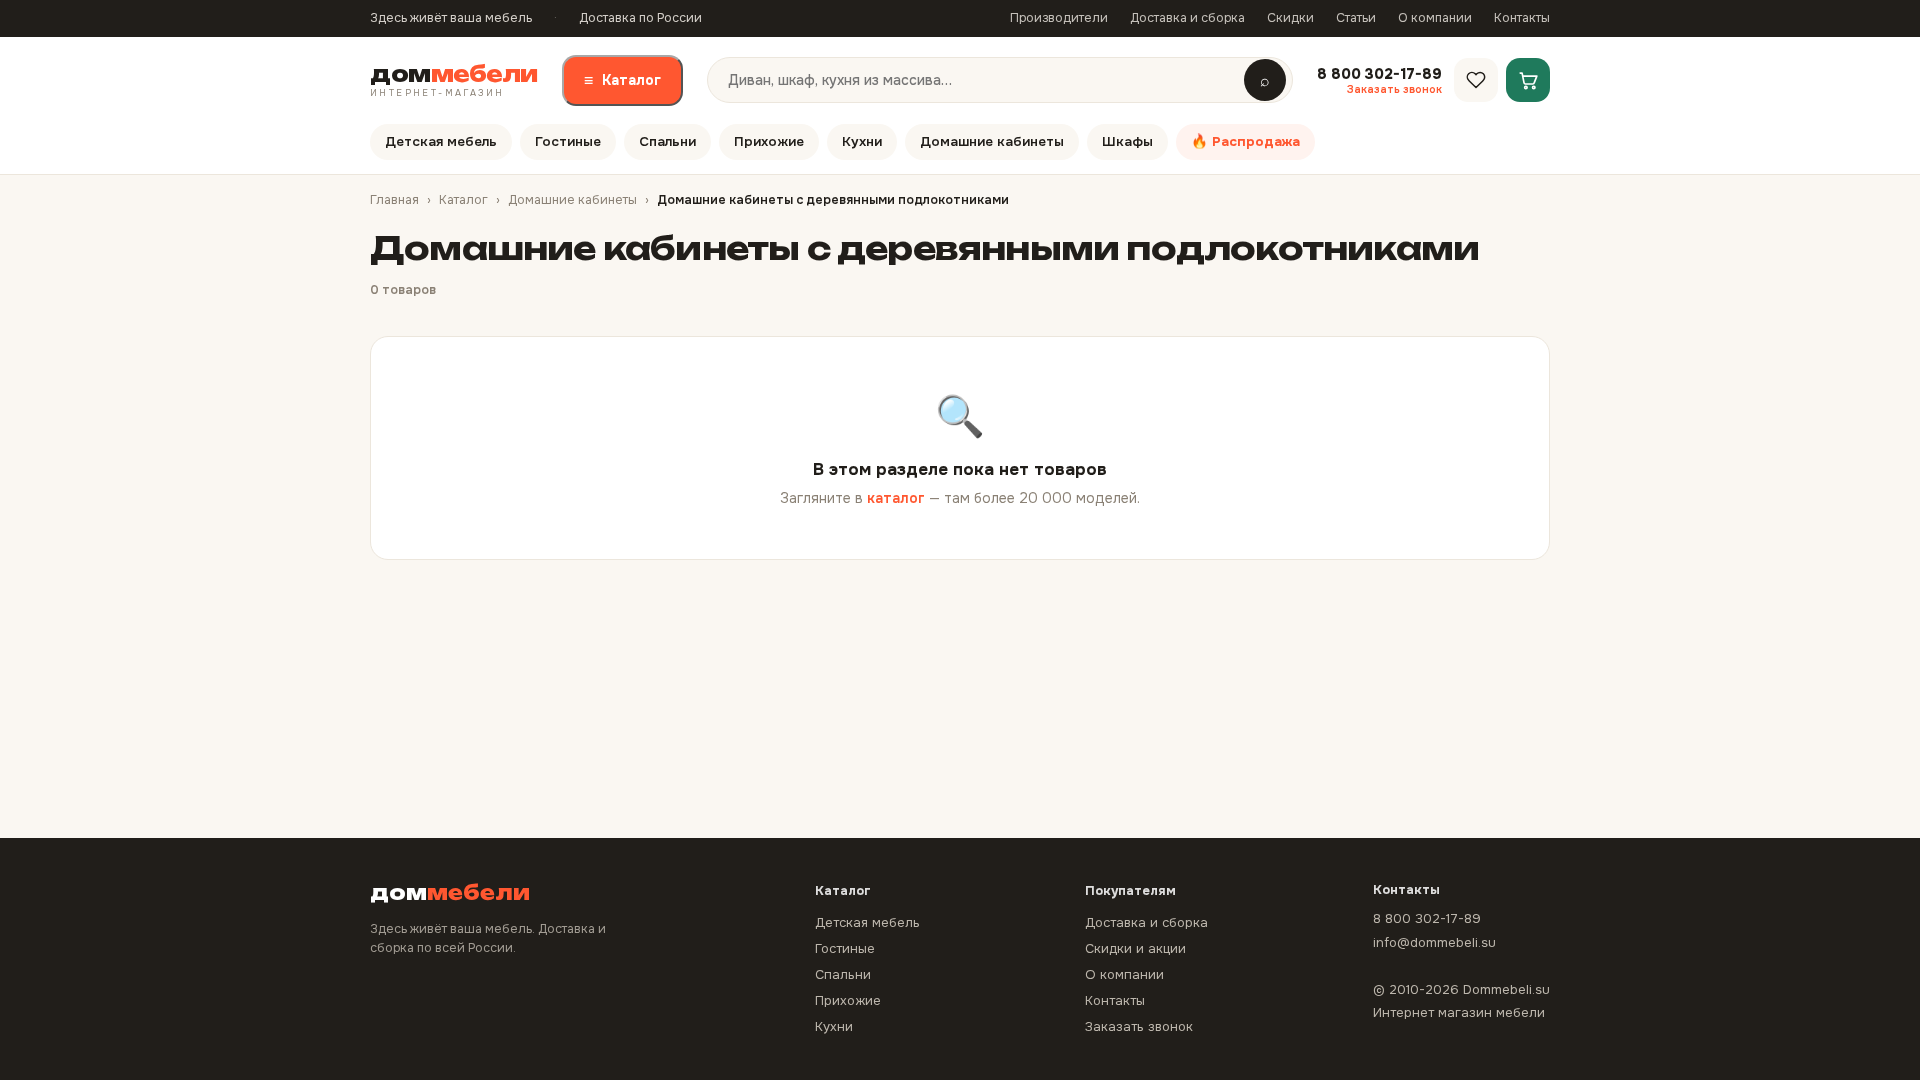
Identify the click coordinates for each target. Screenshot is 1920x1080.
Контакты (1522, 18)
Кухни (862, 141)
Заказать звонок (1139, 1026)
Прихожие (769, 141)
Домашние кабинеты (992, 141)
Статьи (1356, 18)
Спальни (667, 141)
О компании (1435, 18)
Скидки (1290, 18)
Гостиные (568, 141)
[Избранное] (1476, 80)
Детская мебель (441, 141)
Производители (1059, 18)
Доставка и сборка (1187, 18)
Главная (394, 200)
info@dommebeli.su (1434, 942)
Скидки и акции (1135, 948)
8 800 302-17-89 (1427, 918)
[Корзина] (1528, 80)
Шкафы (1127, 141)
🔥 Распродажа (1245, 141)
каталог (896, 498)
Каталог (622, 80)
